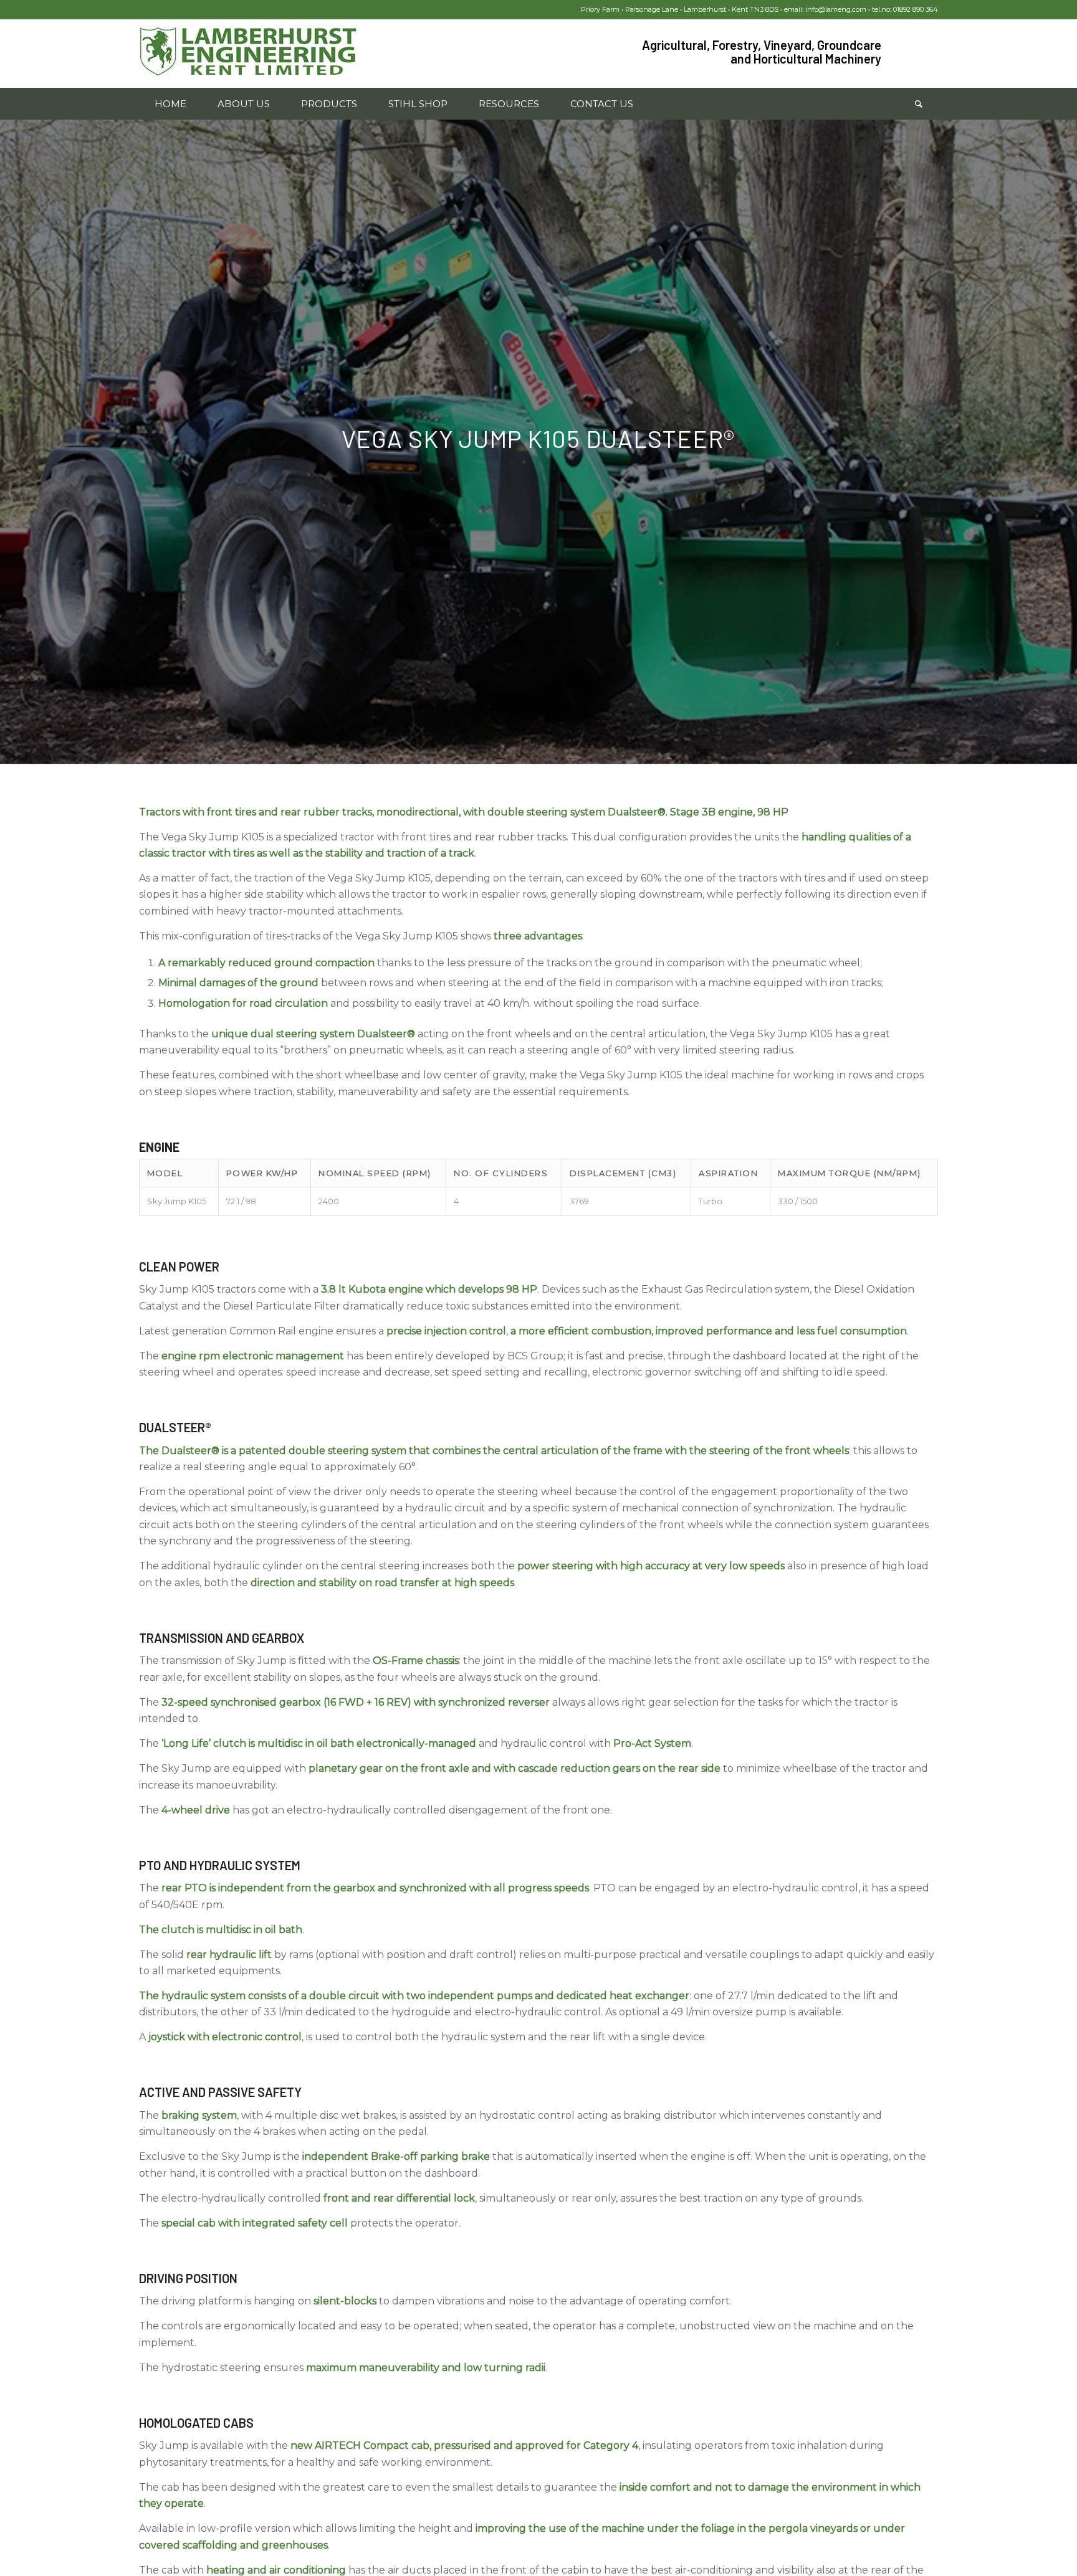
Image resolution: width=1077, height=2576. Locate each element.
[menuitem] (170, 104)
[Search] (919, 104)
